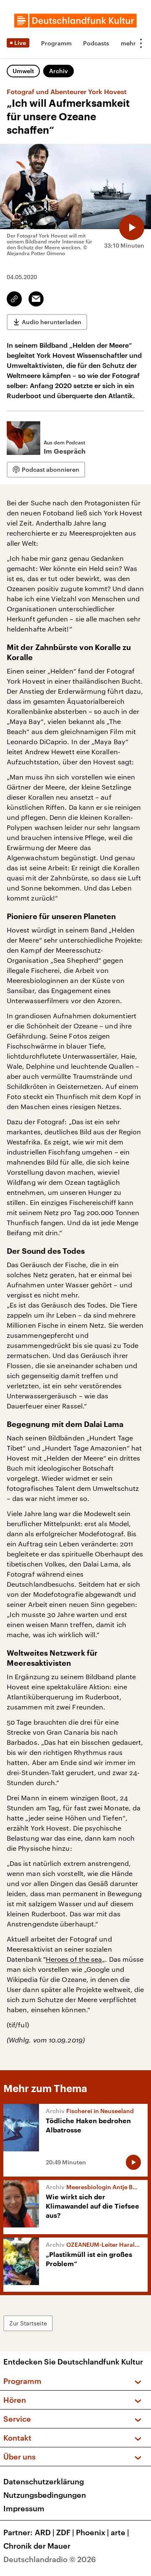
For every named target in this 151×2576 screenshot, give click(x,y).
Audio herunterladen (52, 322)
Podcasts (96, 43)
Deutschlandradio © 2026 (50, 2559)
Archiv (59, 71)
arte (120, 2532)
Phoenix (92, 2532)
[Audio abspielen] (132, 227)
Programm (56, 43)
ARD (45, 2532)
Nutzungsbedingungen (45, 2495)
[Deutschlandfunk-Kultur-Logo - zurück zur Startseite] (75, 21)
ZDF (65, 2532)
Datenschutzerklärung (44, 2481)
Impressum (24, 2508)
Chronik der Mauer (37, 2546)
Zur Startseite (28, 2323)
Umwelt (23, 71)
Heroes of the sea (74, 1959)
